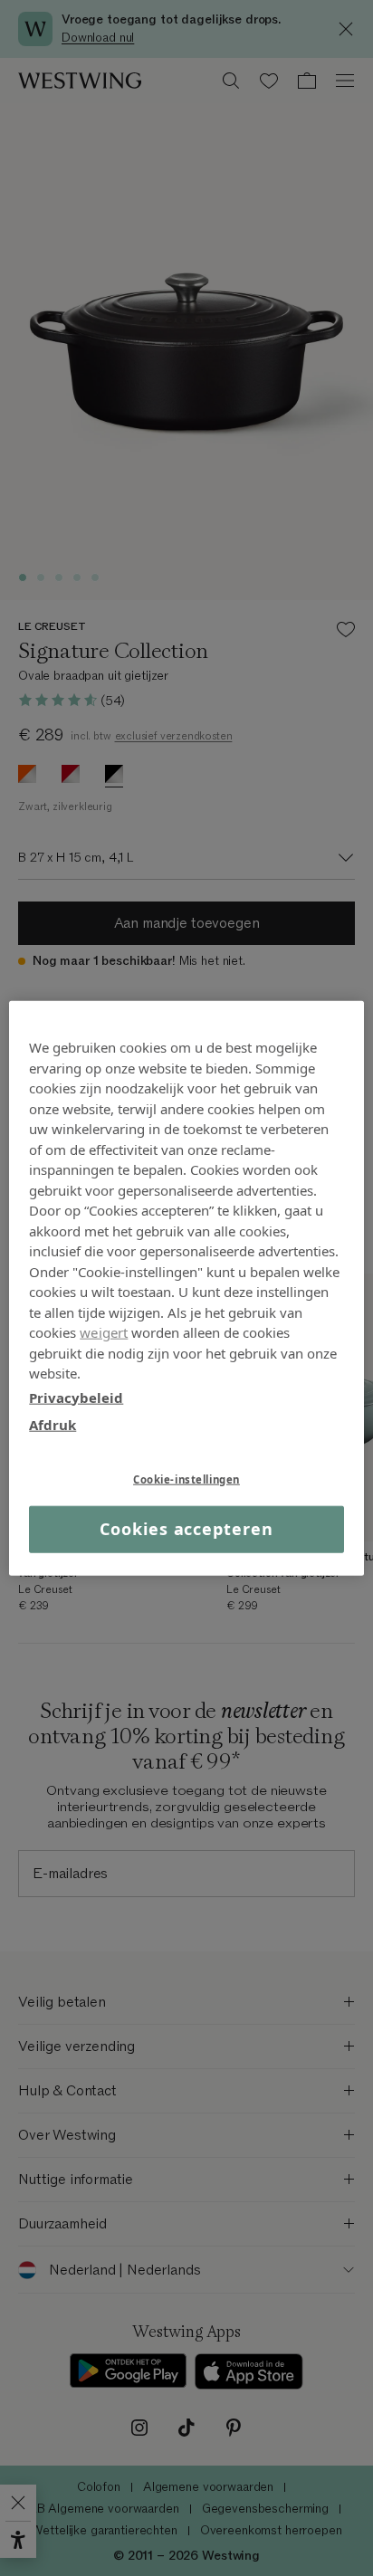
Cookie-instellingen (186, 1479)
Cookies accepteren (186, 1529)
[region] (186, 1288)
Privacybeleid (76, 1397)
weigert (104, 1332)
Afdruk (53, 1425)
